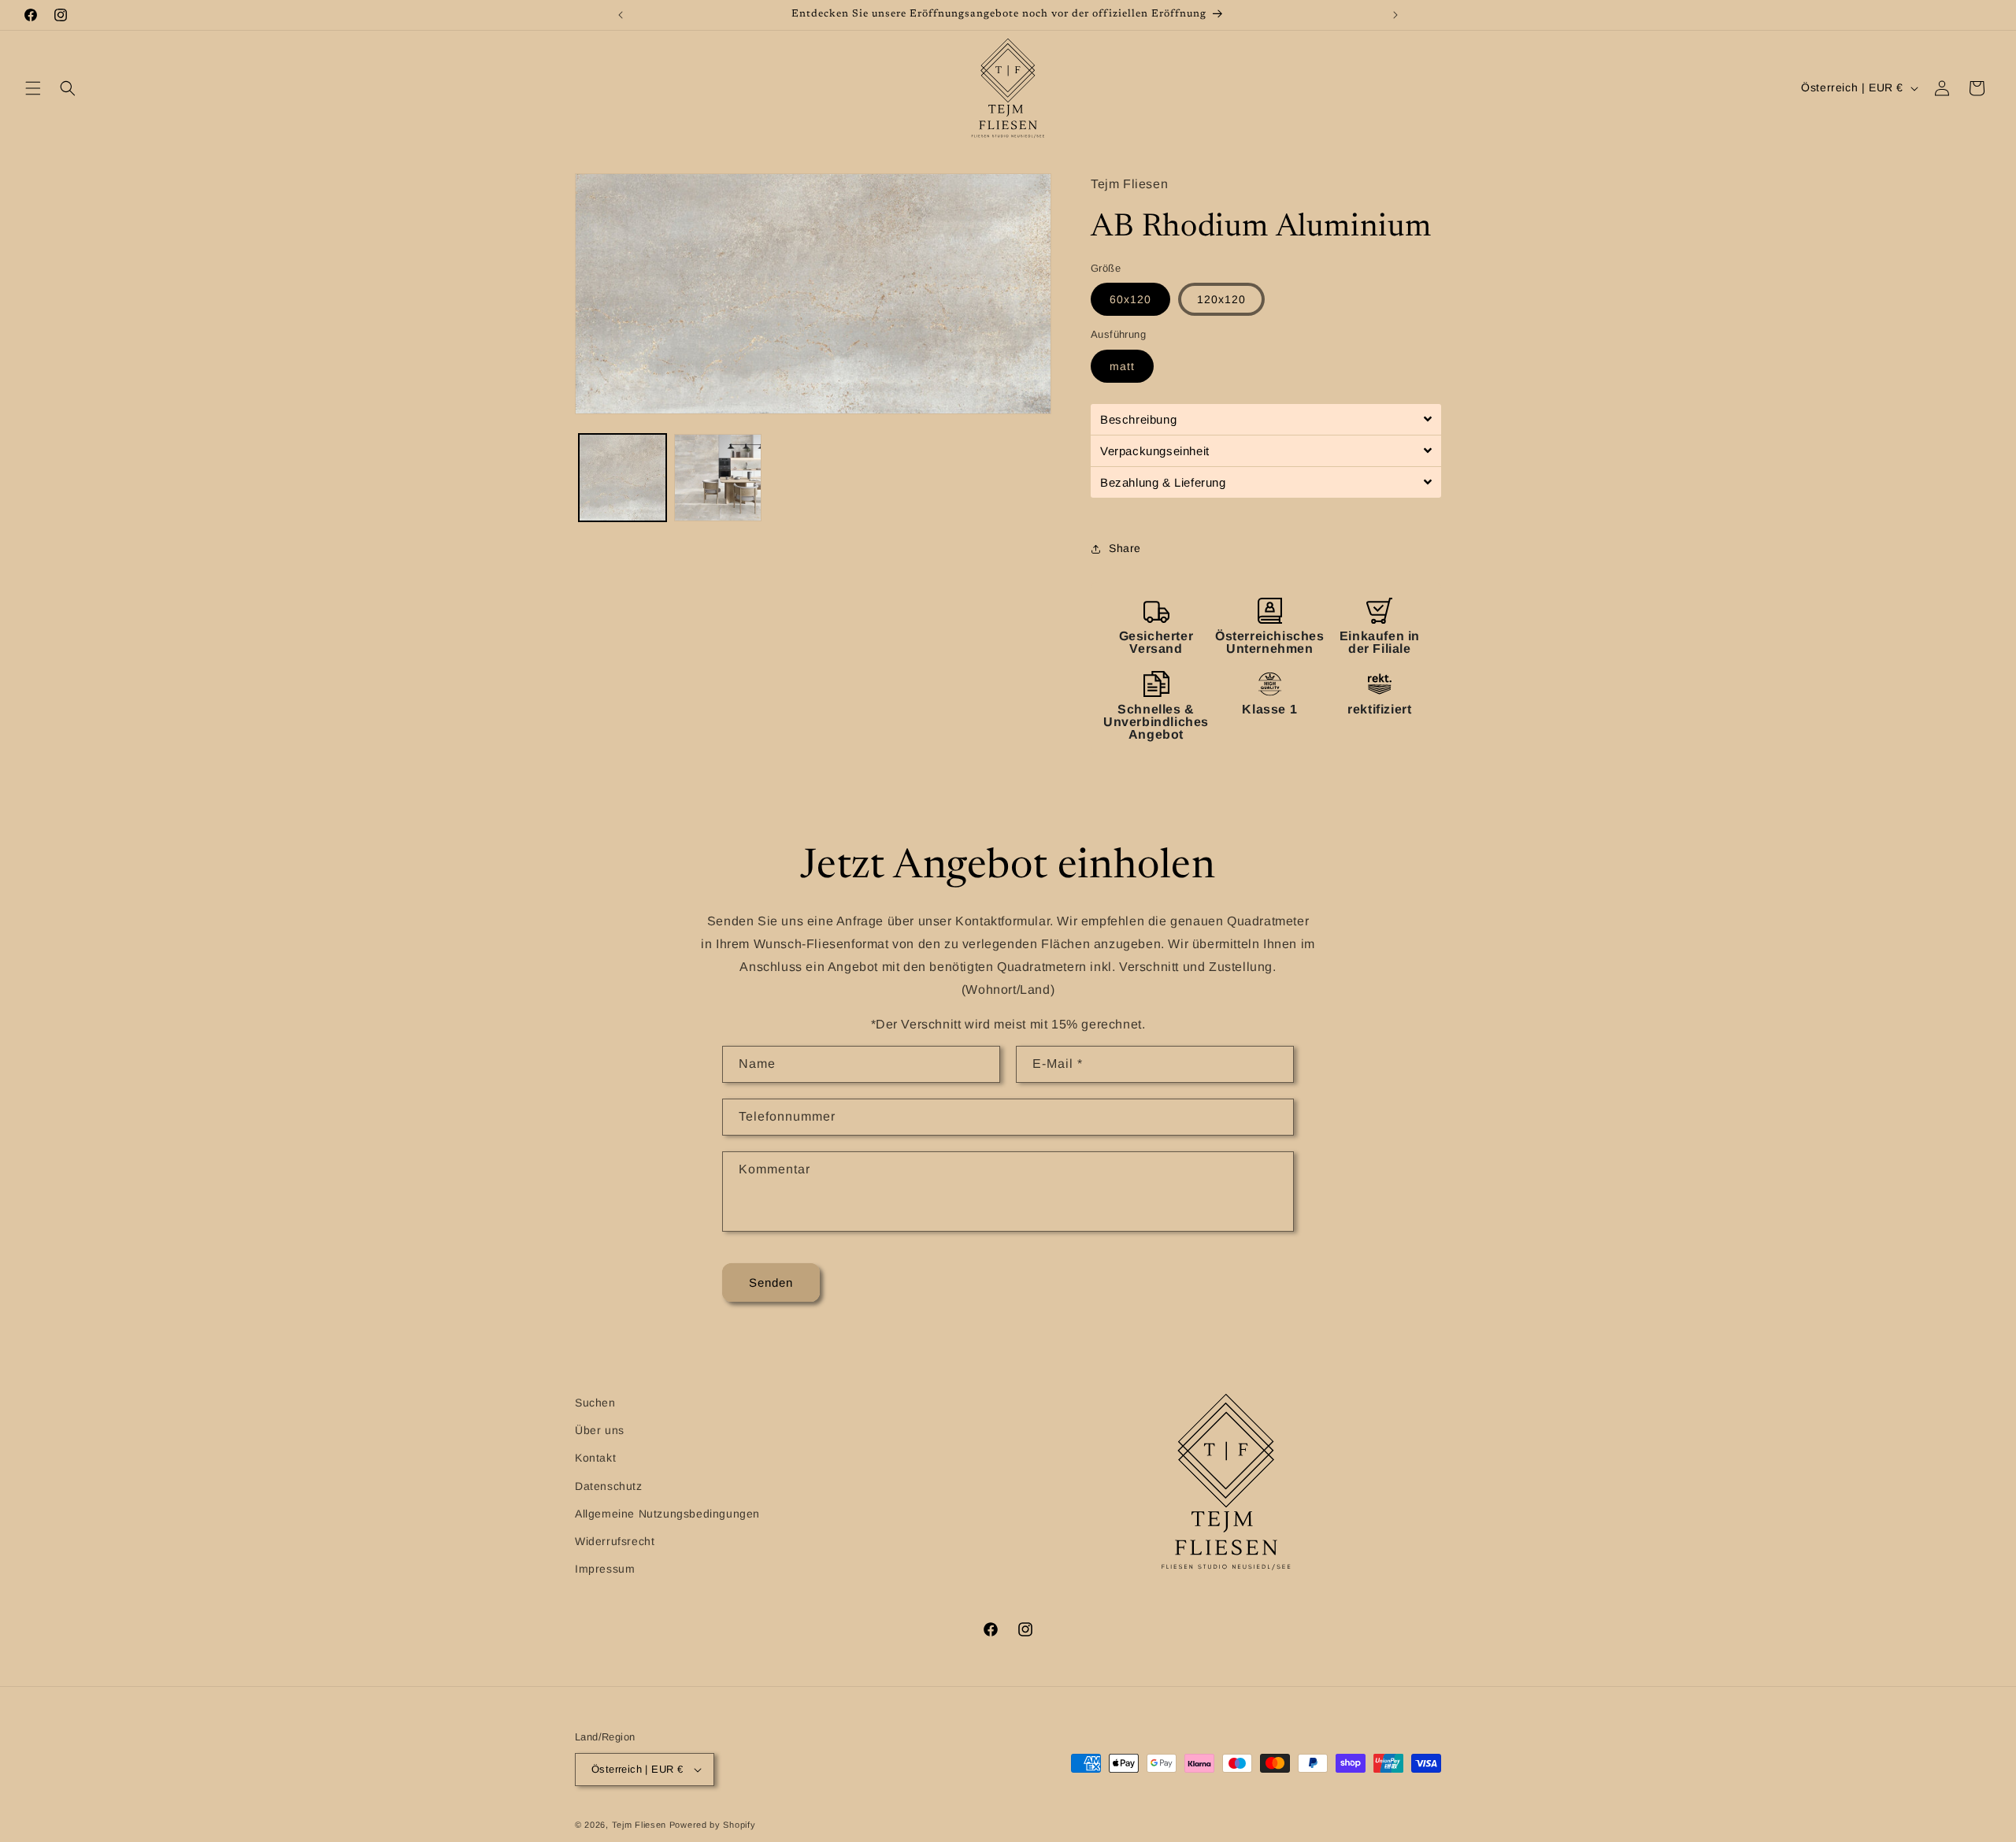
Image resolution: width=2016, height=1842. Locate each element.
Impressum (605, 1569)
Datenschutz (609, 1486)
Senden (771, 1282)
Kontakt (595, 1458)
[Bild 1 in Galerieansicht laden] (623, 478)
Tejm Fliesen (639, 1825)
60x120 (1130, 299)
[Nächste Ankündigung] (1395, 15)
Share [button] (1125, 548)
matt (1122, 366)
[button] (33, 88)
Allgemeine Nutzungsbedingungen (667, 1514)
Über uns (600, 1430)
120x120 (1221, 299)
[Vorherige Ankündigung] (621, 15)
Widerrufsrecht (615, 1541)
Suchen (595, 1403)
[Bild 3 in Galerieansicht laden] (718, 478)
